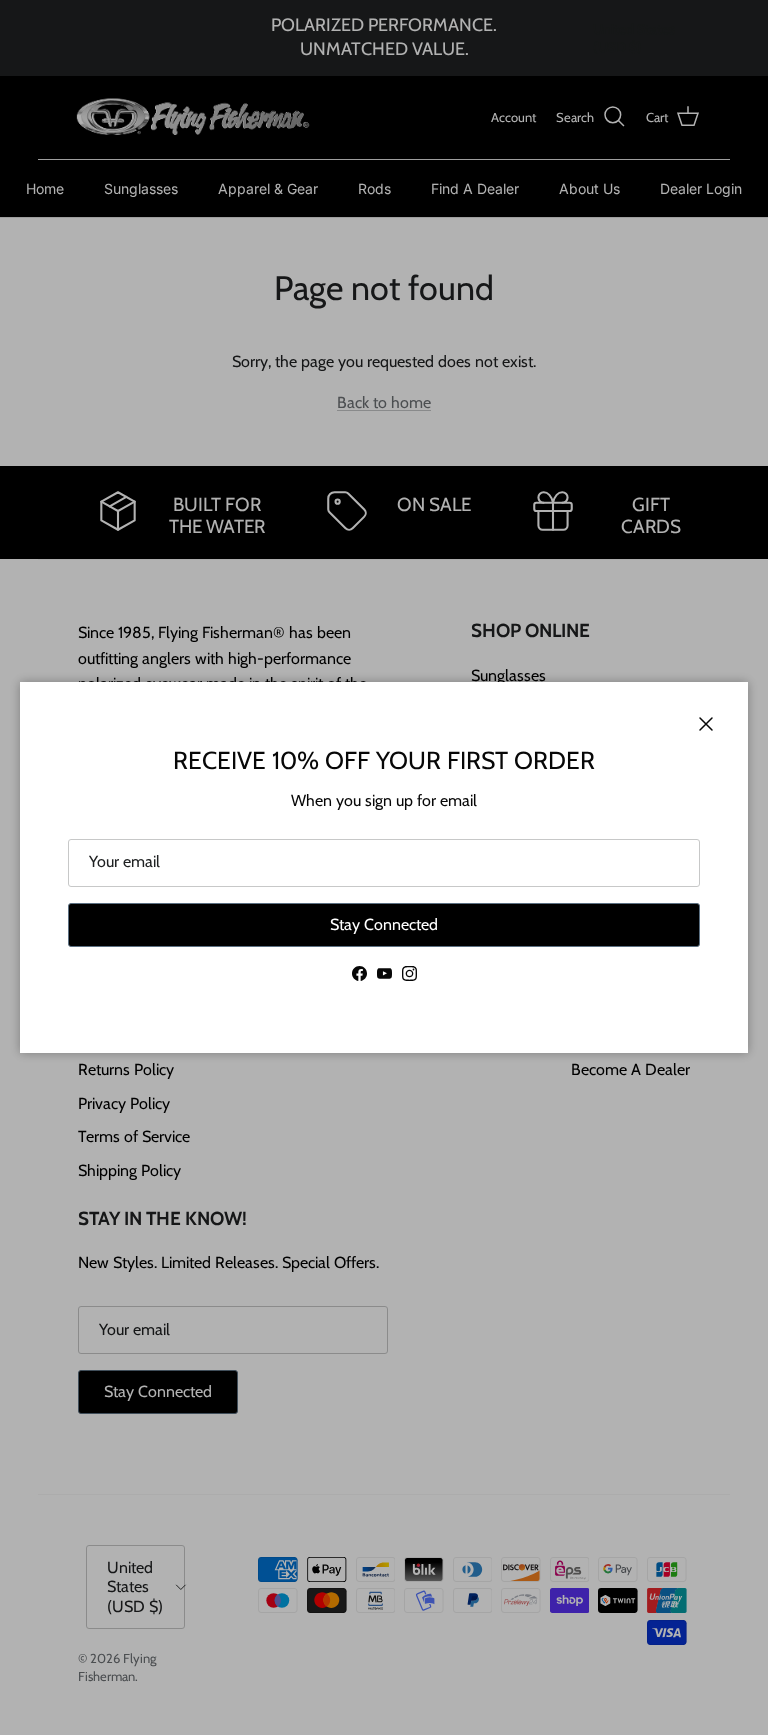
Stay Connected (384, 924)
